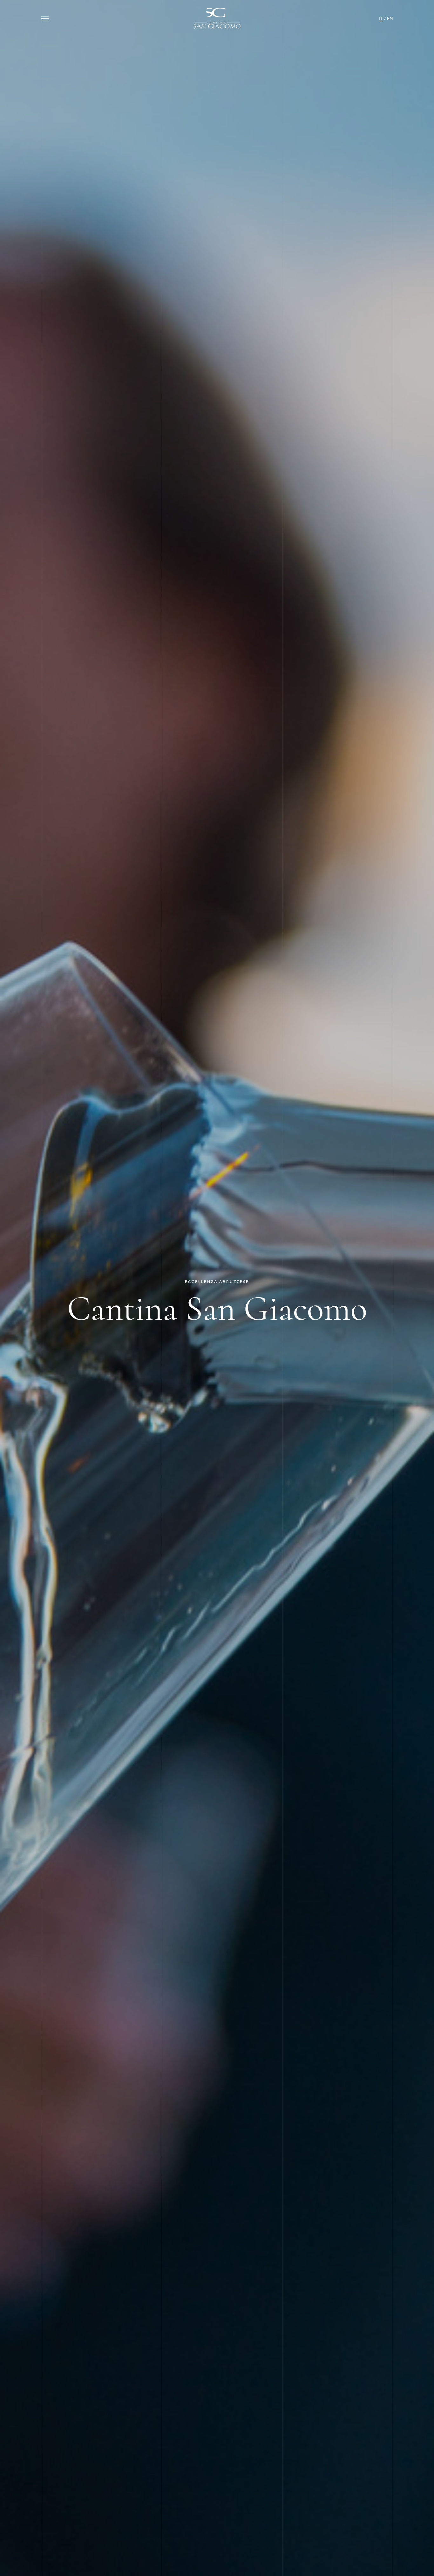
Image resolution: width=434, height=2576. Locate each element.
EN (390, 18)
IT (381, 18)
